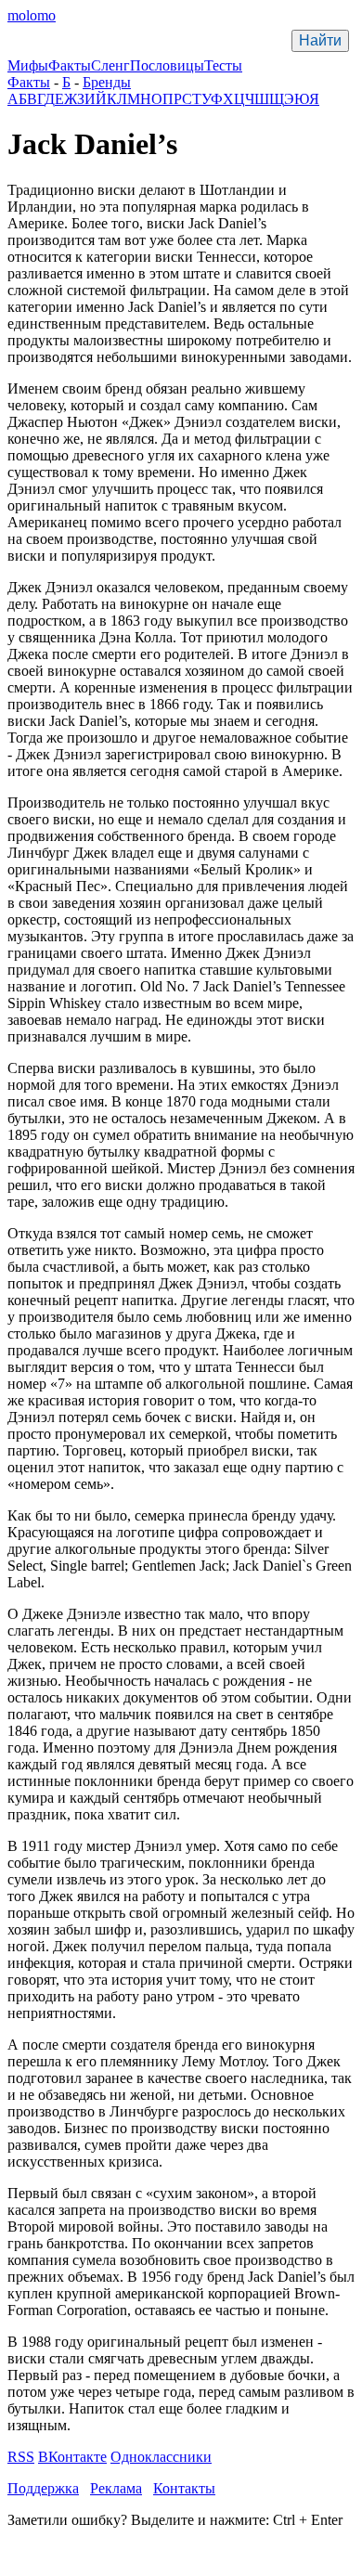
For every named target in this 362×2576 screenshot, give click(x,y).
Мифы (28, 65)
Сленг (110, 65)
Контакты (184, 2488)
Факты (70, 65)
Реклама (116, 2488)
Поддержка (43, 2488)
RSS (21, 2457)
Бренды (107, 82)
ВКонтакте (72, 2457)
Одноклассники (161, 2457)
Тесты (223, 65)
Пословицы (167, 65)
